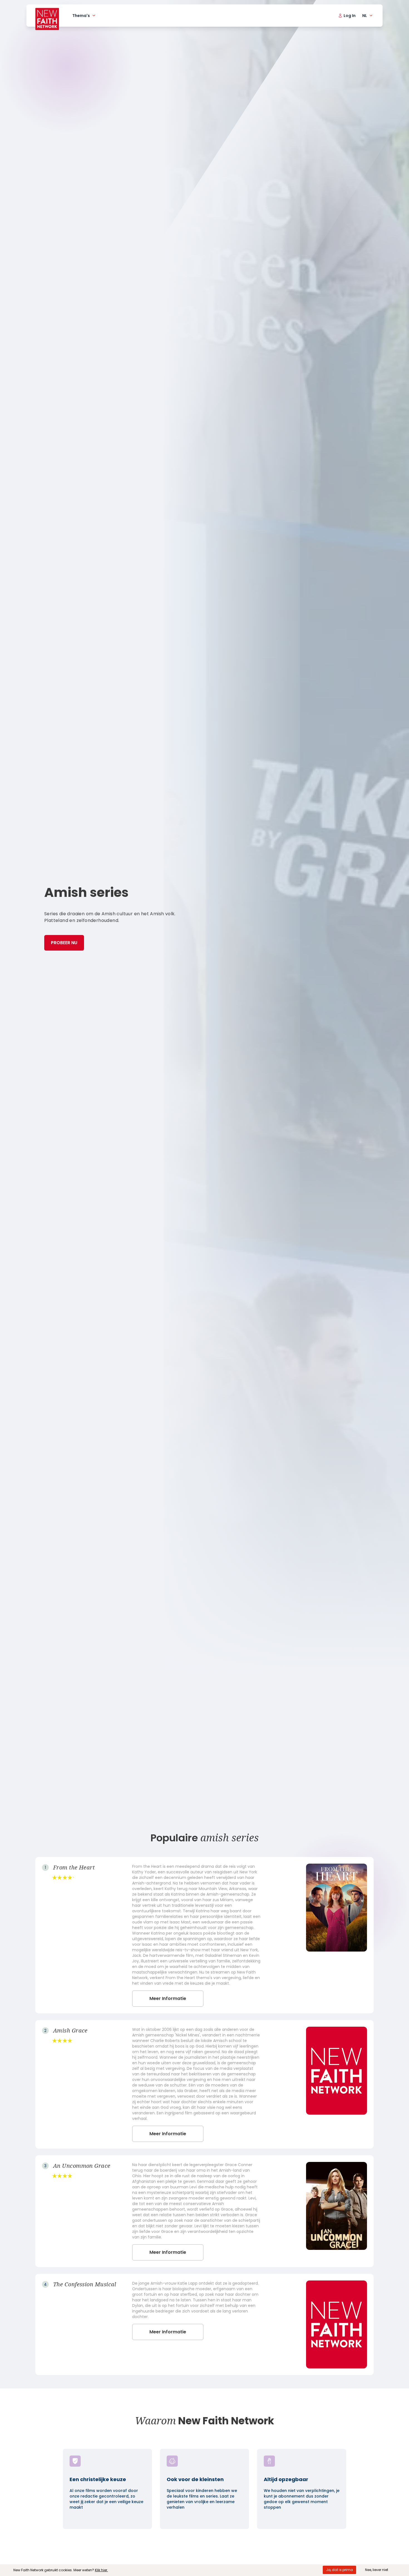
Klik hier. (101, 2570)
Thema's (81, 16)
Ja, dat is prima (339, 2570)
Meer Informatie (168, 1998)
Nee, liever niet (377, 2570)
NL (365, 16)
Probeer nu (64, 943)
